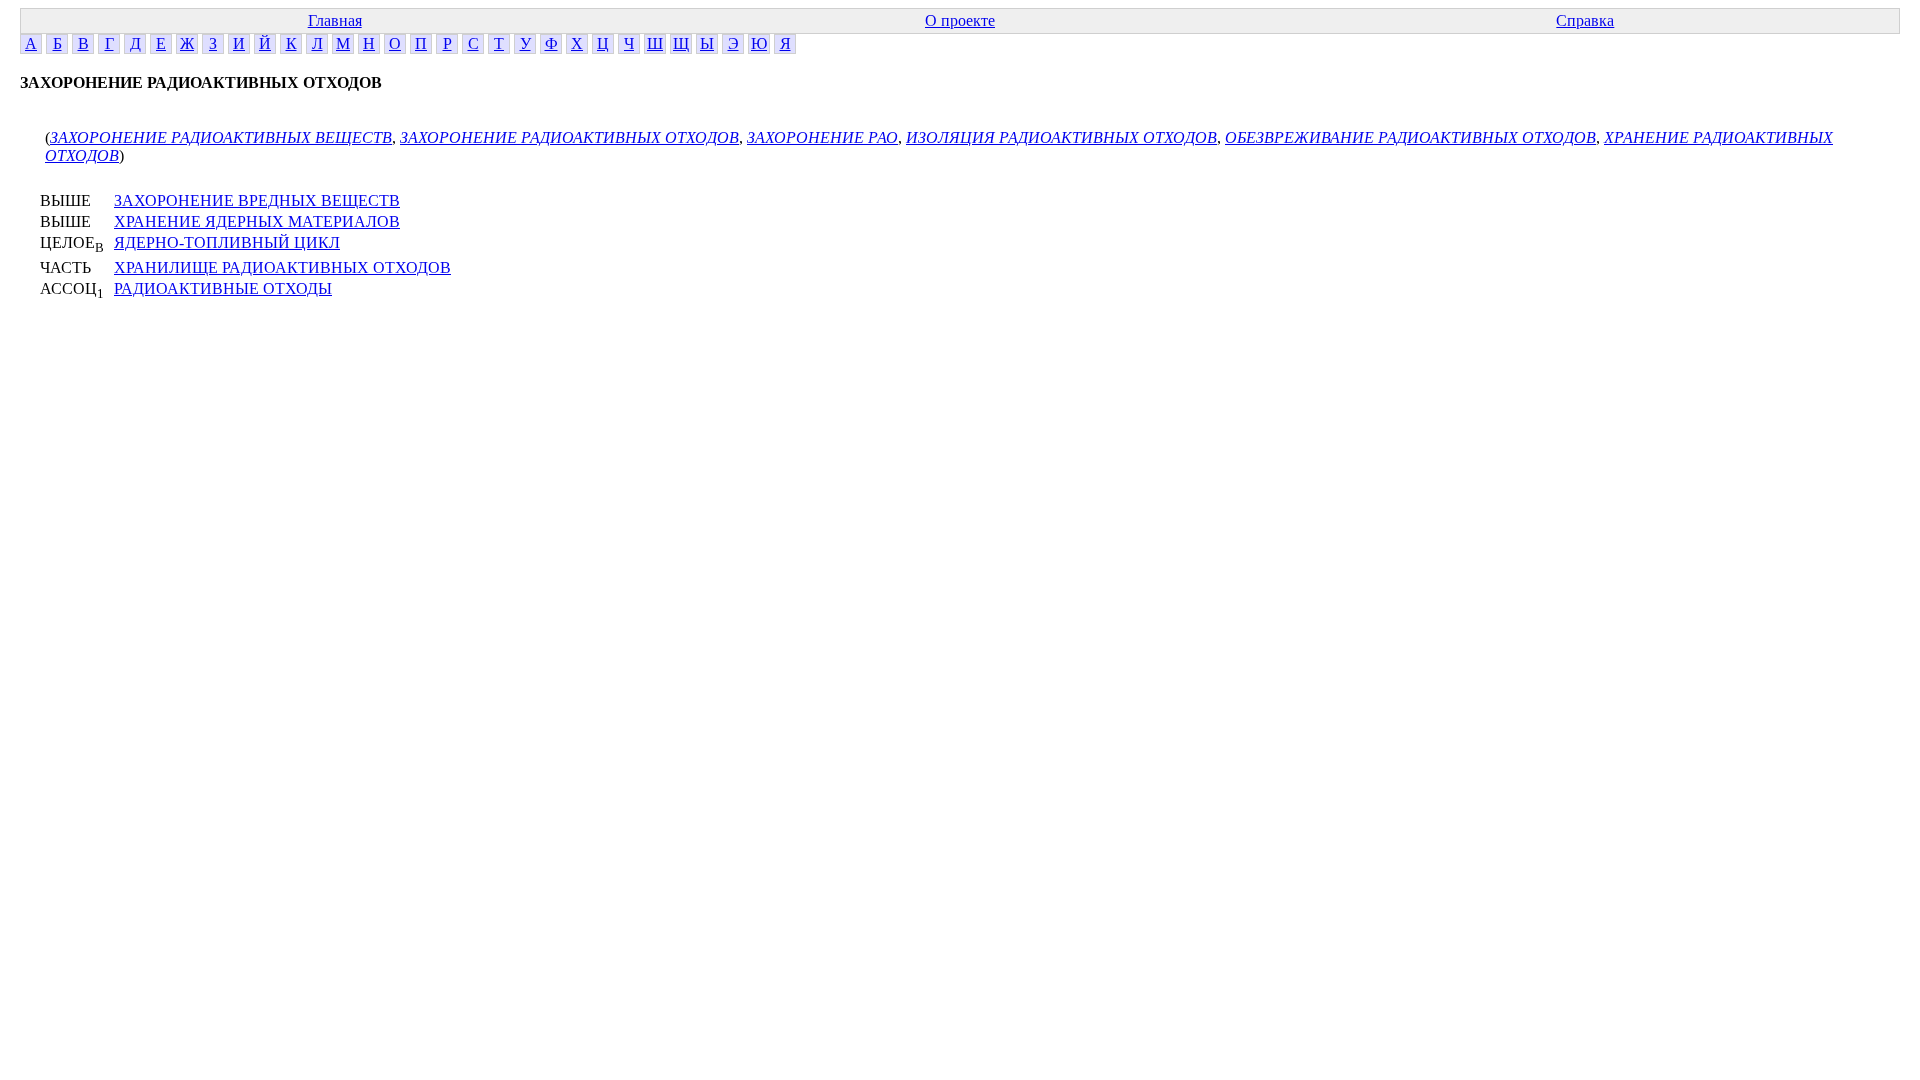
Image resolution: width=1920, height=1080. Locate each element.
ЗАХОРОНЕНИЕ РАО (822, 137)
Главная (335, 20)
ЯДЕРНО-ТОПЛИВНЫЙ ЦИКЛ (227, 242)
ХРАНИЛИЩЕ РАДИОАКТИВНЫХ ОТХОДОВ (282, 267)
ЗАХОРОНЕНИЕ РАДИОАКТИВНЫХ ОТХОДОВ (569, 137)
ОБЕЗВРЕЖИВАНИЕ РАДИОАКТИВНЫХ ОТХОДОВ (1410, 137)
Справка (1585, 20)
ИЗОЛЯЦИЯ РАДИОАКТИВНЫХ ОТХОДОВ (1061, 137)
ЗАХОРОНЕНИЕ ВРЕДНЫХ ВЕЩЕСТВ (257, 200)
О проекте (960, 20)
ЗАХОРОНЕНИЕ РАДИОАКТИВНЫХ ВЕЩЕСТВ (221, 137)
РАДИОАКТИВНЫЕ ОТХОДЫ (223, 288)
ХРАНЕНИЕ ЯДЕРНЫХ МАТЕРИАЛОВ (257, 221)
